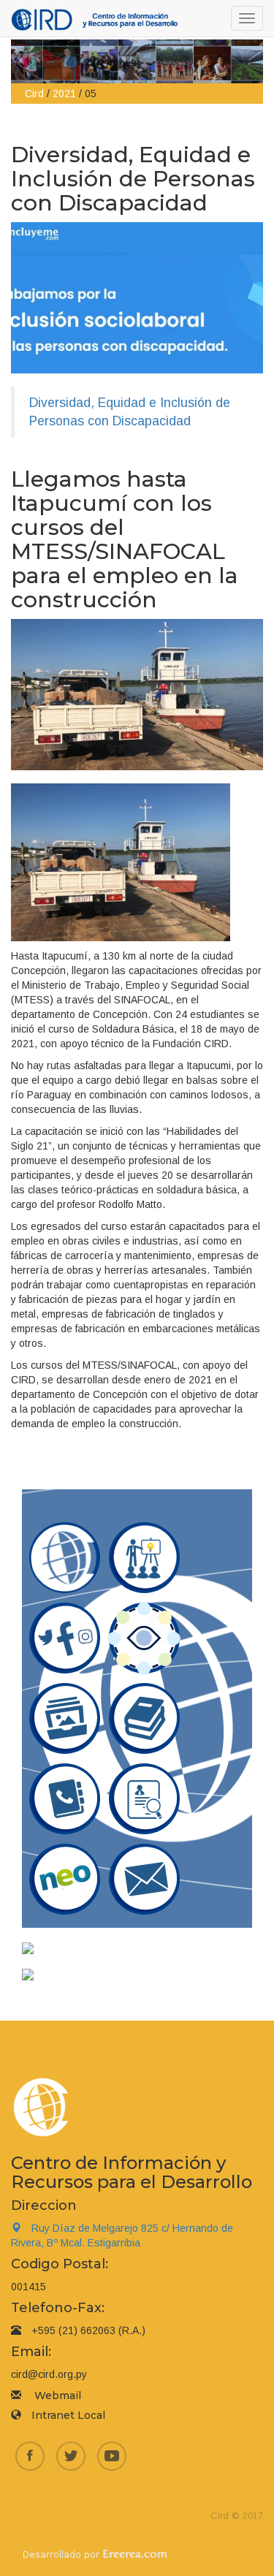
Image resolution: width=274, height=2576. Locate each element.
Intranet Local (68, 2415)
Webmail (58, 2395)
